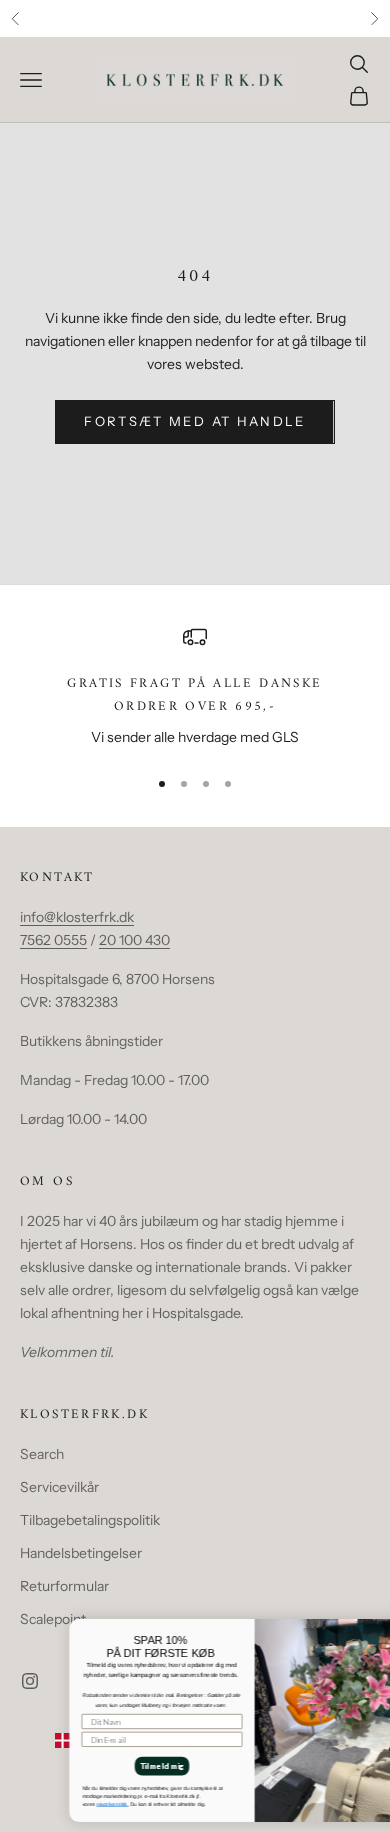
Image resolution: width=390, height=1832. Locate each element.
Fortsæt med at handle (194, 421)
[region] (195, 687)
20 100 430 (134, 940)
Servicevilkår (59, 1487)
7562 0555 (53, 940)
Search (42, 1454)
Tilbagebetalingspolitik (90, 1520)
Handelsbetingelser (81, 1553)
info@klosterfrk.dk (77, 917)
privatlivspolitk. (59, 1803)
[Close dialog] (379, 1626)
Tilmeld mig (109, 1765)
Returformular (64, 1586)
